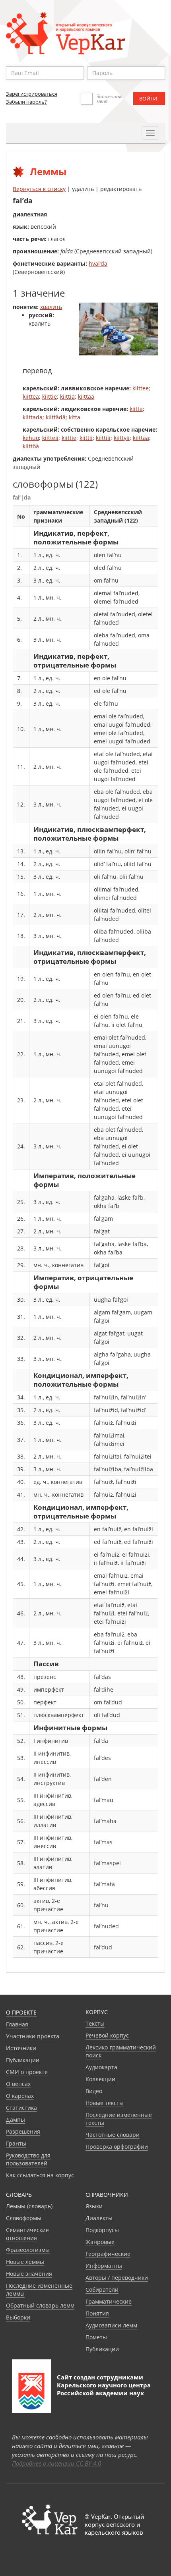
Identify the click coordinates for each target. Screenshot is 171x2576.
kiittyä (122, 438)
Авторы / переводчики (117, 2278)
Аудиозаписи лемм (111, 2325)
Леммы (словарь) (29, 2206)
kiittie (50, 397)
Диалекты (99, 2218)
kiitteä (31, 397)
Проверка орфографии (117, 2147)
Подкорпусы (102, 2230)
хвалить (51, 307)
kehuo (31, 438)
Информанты (104, 2266)
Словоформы (24, 2218)
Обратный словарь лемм (40, 2305)
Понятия (97, 2313)
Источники (21, 2048)
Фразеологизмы (28, 2250)
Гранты (16, 2143)
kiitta (136, 409)
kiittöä (31, 446)
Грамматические (109, 2301)
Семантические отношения (27, 2234)
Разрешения (23, 2131)
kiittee (141, 388)
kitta (75, 417)
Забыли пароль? (26, 102)
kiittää (86, 397)
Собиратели (102, 2289)
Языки (94, 2206)
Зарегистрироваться (32, 94)
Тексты (95, 2023)
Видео (94, 2091)
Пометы (96, 2337)
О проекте (21, 2012)
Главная (17, 2024)
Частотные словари (113, 2135)
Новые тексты (105, 2103)
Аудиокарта (101, 2067)
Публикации (23, 2060)
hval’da (98, 263)
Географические (108, 2254)
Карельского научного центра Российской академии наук (104, 2389)
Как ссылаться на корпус (40, 2175)
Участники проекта (33, 2036)
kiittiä (67, 397)
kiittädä (56, 417)
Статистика (21, 2108)
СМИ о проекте (27, 2072)
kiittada (33, 417)
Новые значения (29, 2274)
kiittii (86, 438)
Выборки (18, 2317)
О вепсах (18, 2084)
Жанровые (100, 2242)
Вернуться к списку (39, 189)
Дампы (16, 2120)
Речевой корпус (107, 2035)
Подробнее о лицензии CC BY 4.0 (56, 2463)
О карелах (20, 2096)
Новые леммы (25, 2262)
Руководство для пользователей (28, 2159)
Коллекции (100, 2079)
